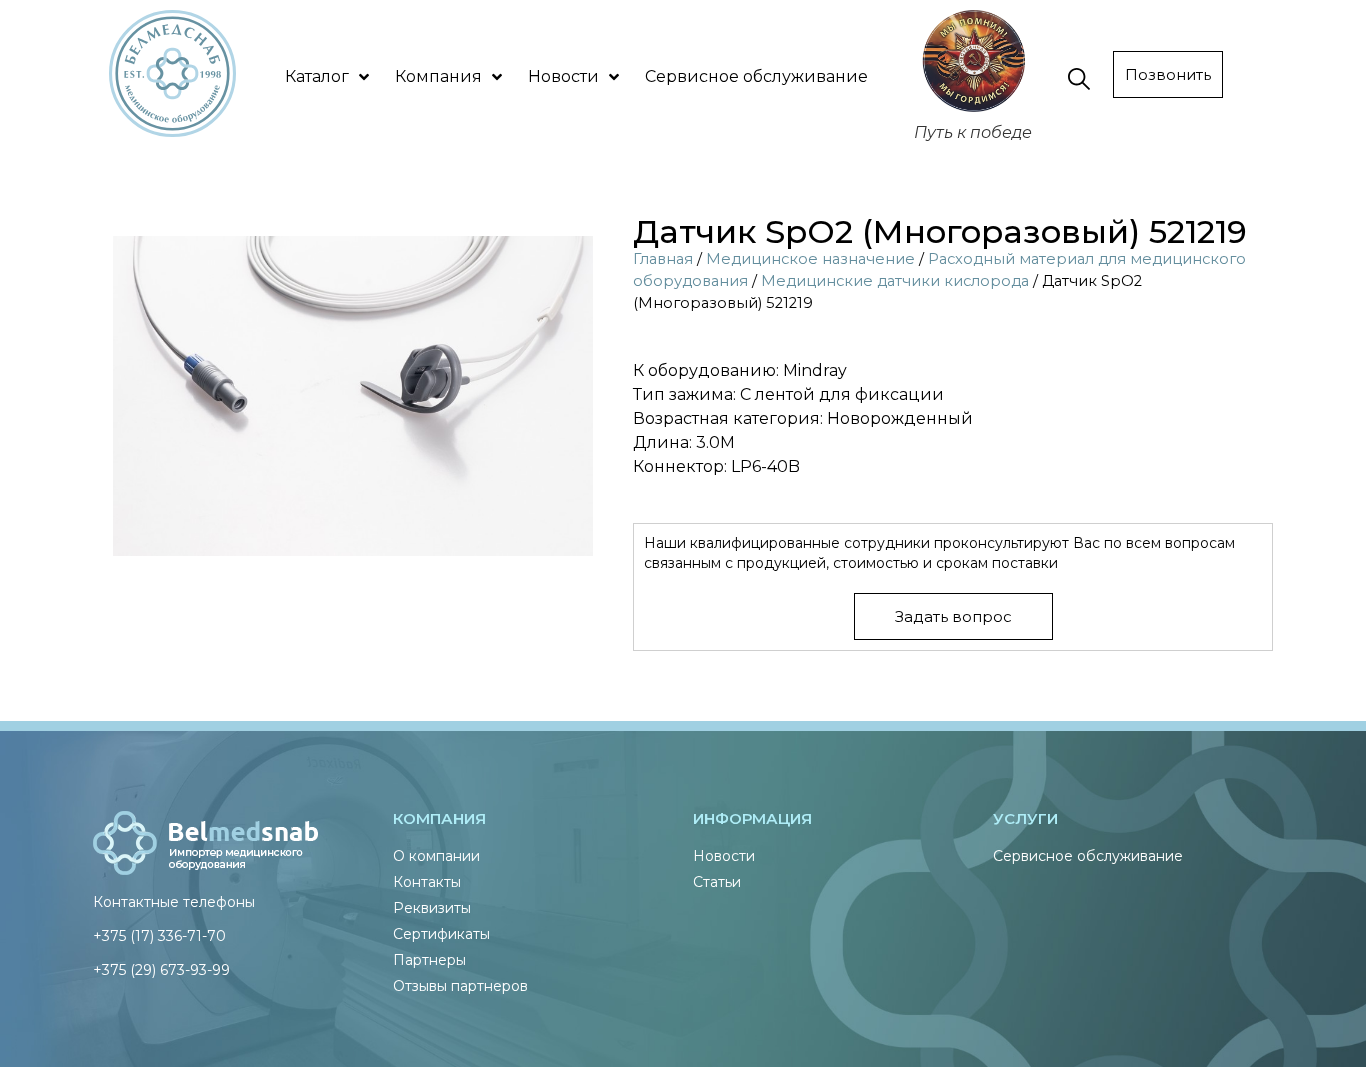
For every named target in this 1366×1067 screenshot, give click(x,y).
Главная (663, 259)
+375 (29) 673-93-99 (161, 970)
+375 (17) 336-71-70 (159, 936)
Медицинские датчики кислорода (895, 281)
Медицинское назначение (810, 259)
